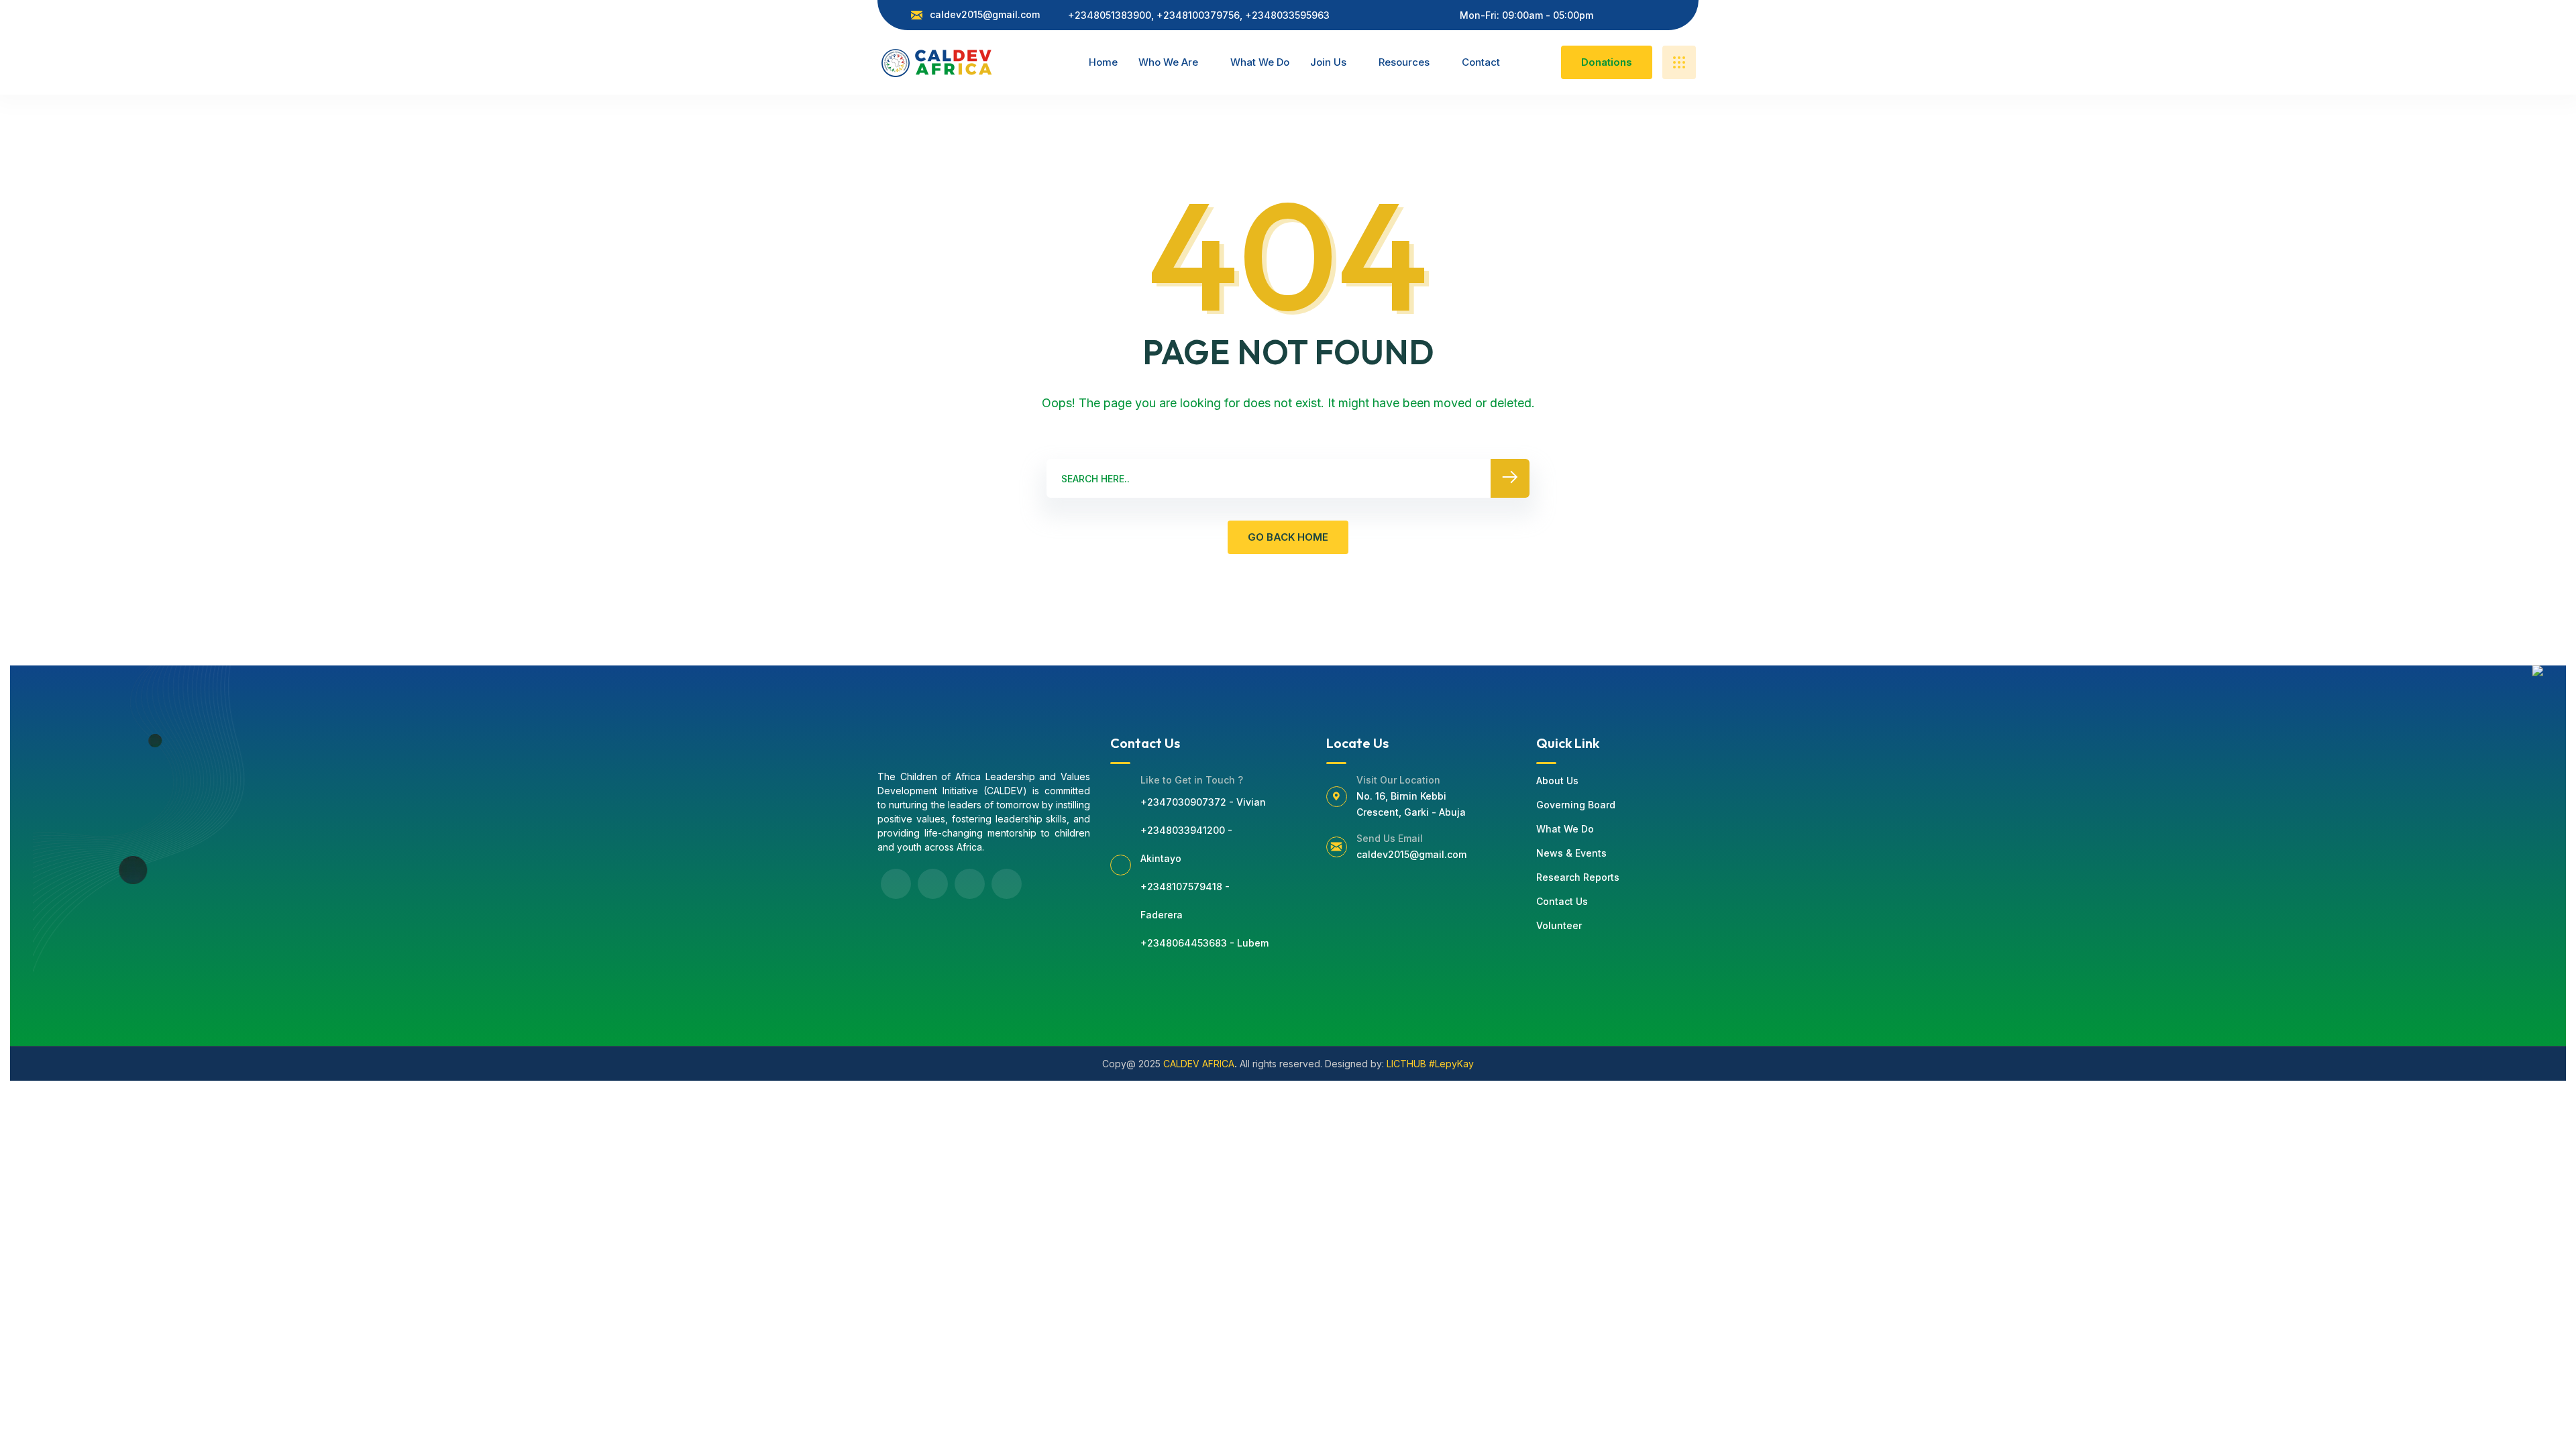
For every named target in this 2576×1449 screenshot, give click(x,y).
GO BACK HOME (1288, 537)
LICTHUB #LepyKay (1430, 1064)
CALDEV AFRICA (1199, 1064)
